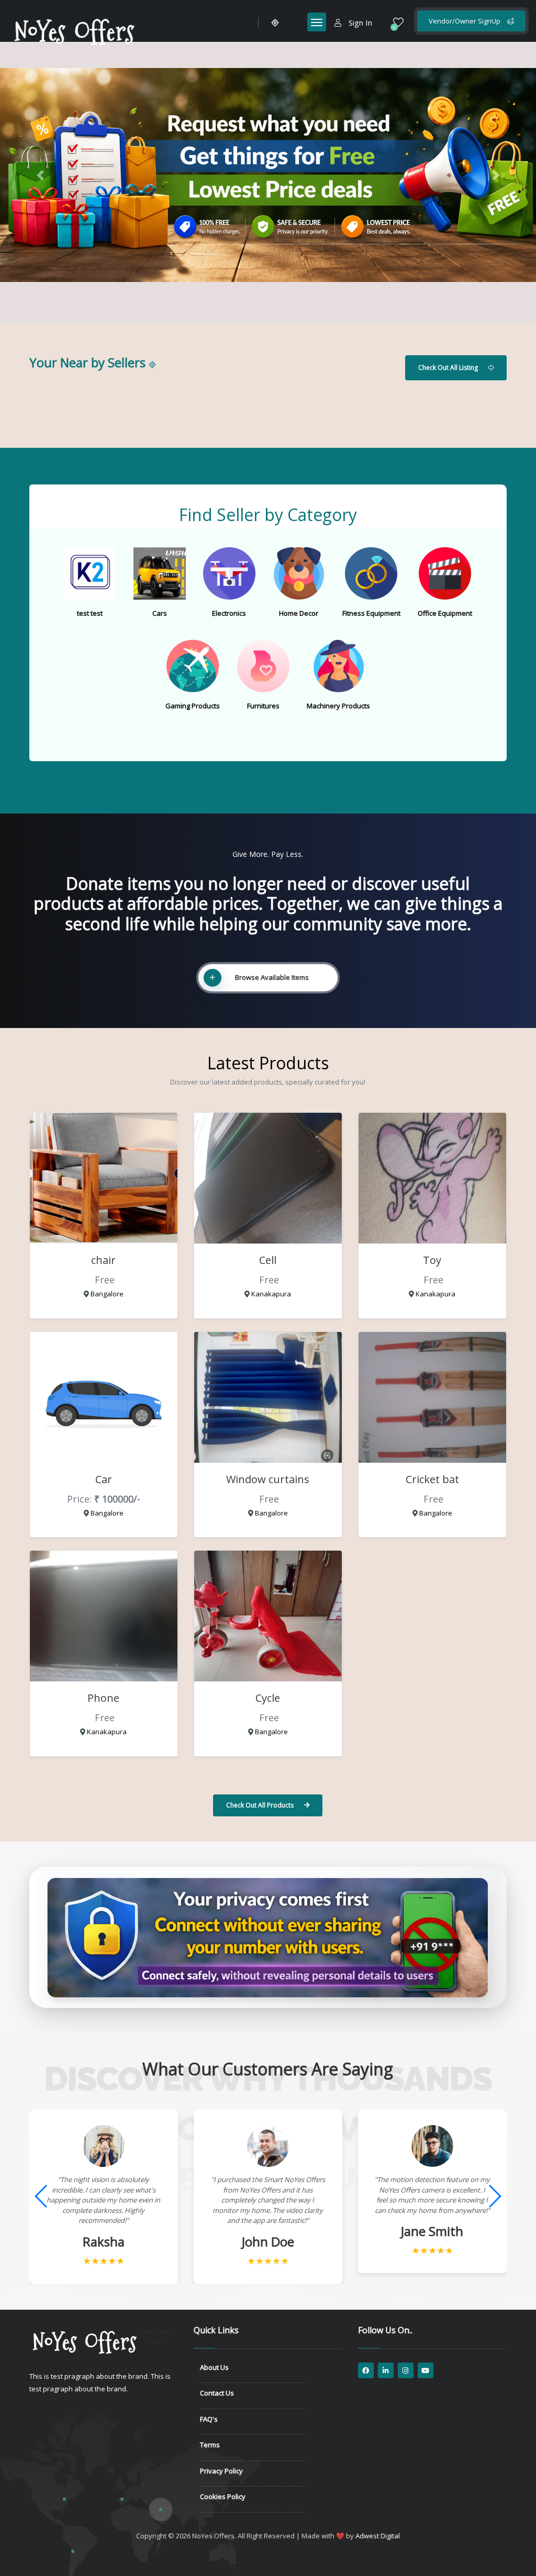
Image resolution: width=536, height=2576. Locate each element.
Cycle (268, 1698)
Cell (268, 1260)
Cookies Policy (223, 2496)
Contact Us (217, 2393)
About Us (214, 2367)
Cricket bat (432, 1479)
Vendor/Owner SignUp (465, 21)
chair (103, 1260)
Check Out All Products (260, 1805)
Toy (432, 1260)
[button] (40, 175)
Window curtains (268, 1479)
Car (104, 1479)
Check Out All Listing (448, 368)
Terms (210, 2445)
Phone (103, 1698)
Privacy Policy (221, 2471)
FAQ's (209, 2419)
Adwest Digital (378, 2536)
